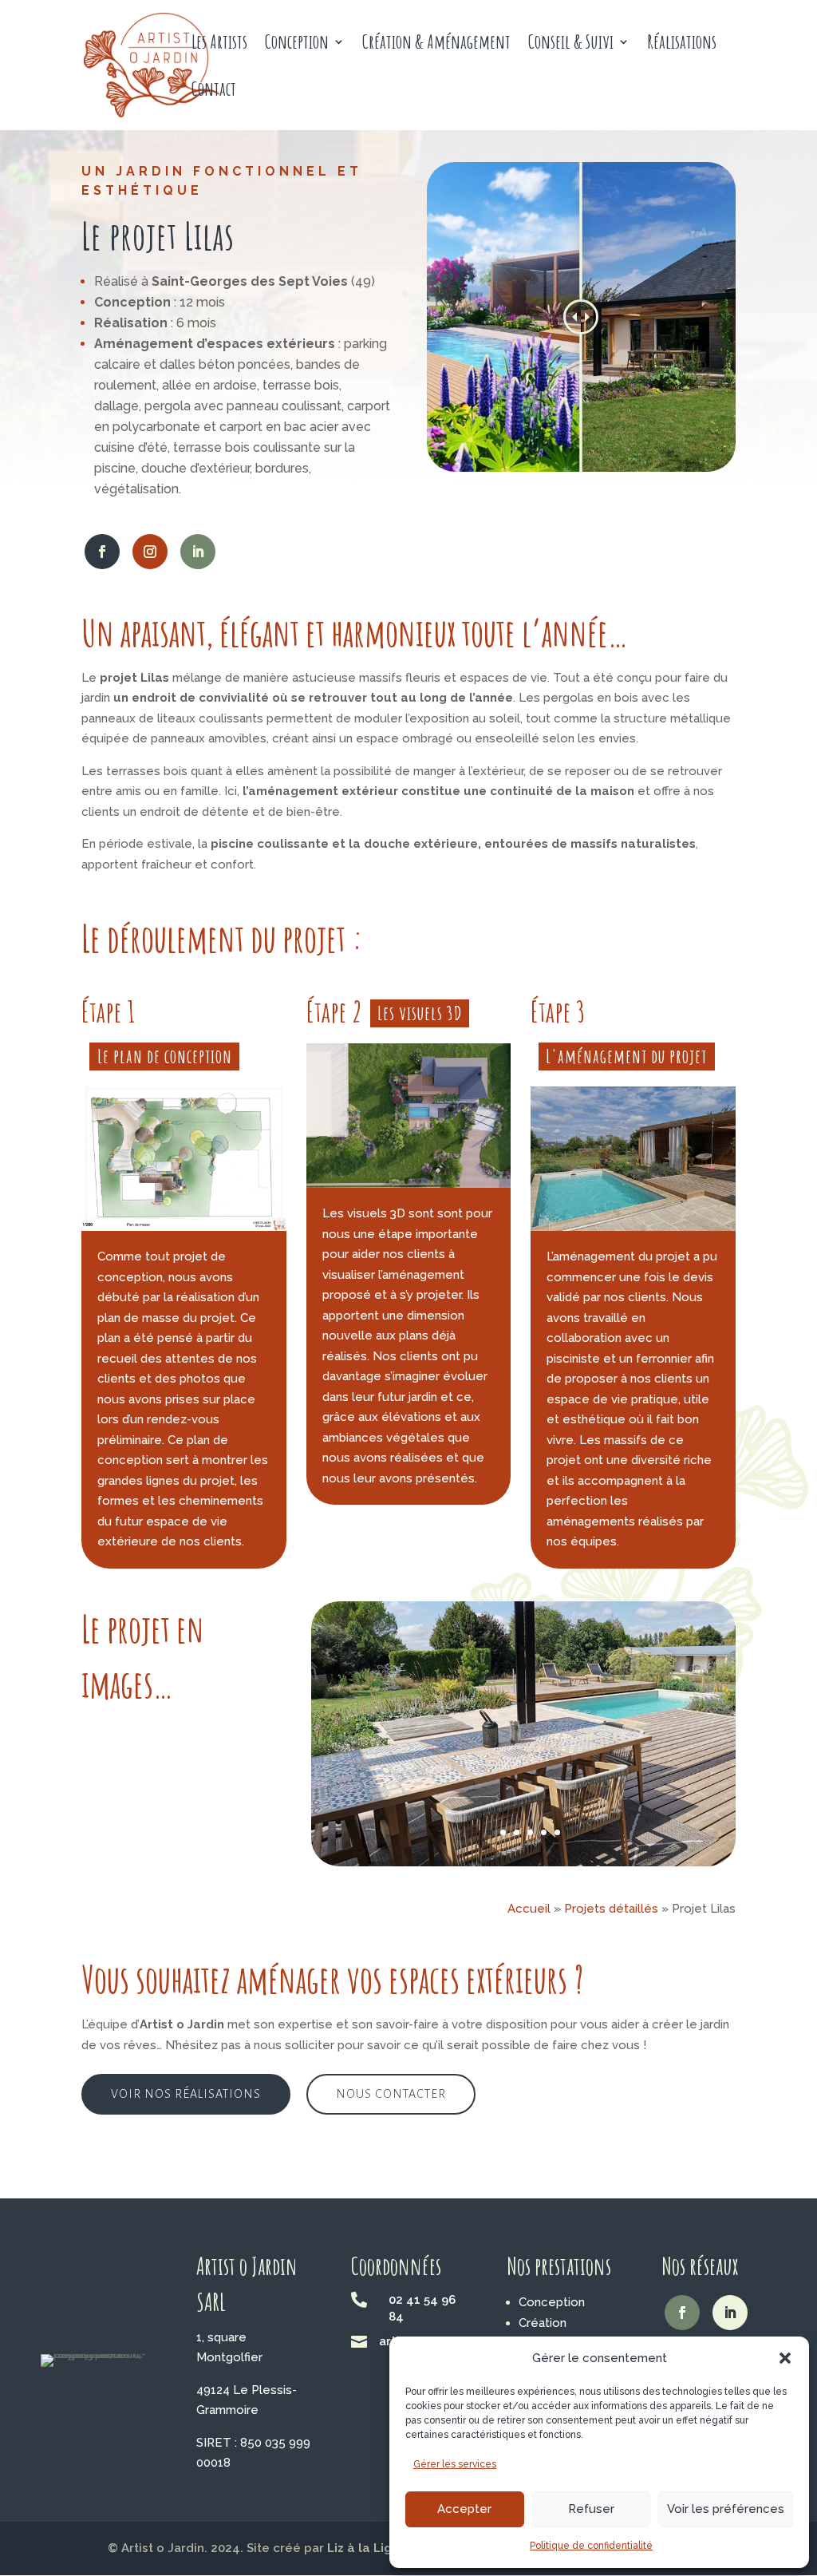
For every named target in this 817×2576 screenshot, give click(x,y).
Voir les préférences (726, 2509)
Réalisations (682, 45)
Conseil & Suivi (571, 45)
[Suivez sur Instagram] (150, 552)
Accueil (529, 1909)
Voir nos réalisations (186, 2094)
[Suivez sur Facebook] (102, 552)
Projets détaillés (611, 1909)
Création (543, 2323)
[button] (785, 2358)
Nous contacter (391, 2094)
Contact (214, 92)
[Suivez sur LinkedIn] (198, 552)
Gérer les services (455, 2464)
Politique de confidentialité (591, 2546)
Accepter (464, 2509)
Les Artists (219, 45)
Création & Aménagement (436, 45)
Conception (297, 45)
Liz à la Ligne (367, 2548)
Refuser (591, 2509)
